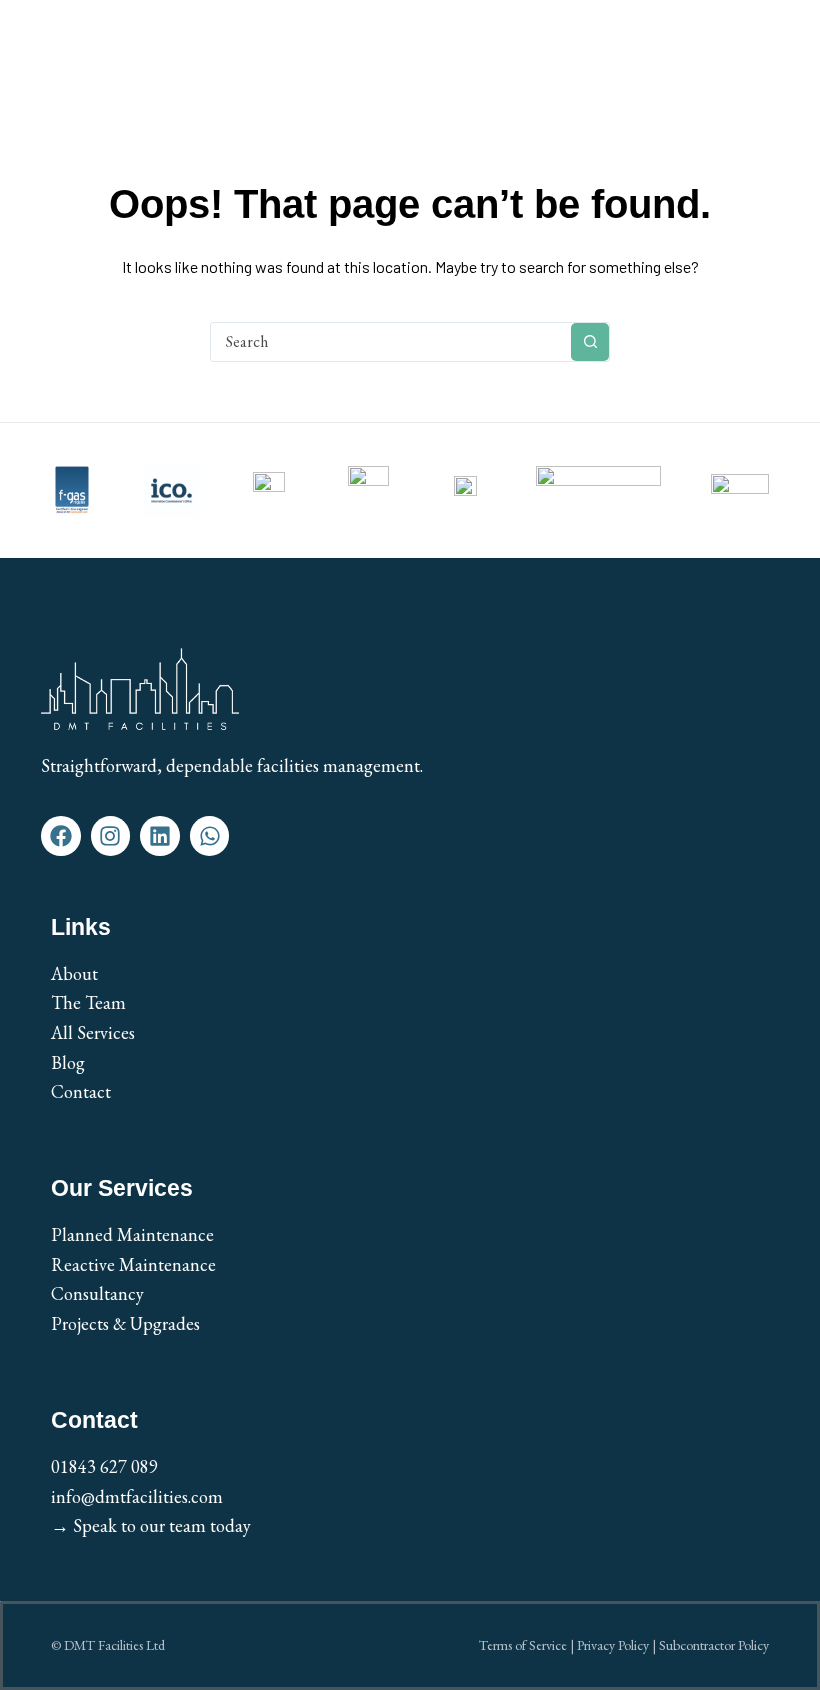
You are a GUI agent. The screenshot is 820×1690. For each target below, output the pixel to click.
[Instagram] (111, 836)
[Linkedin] (160, 836)
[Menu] (768, 57)
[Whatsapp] (210, 836)
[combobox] (391, 342)
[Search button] (590, 342)
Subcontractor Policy (714, 1645)
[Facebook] (61, 836)
